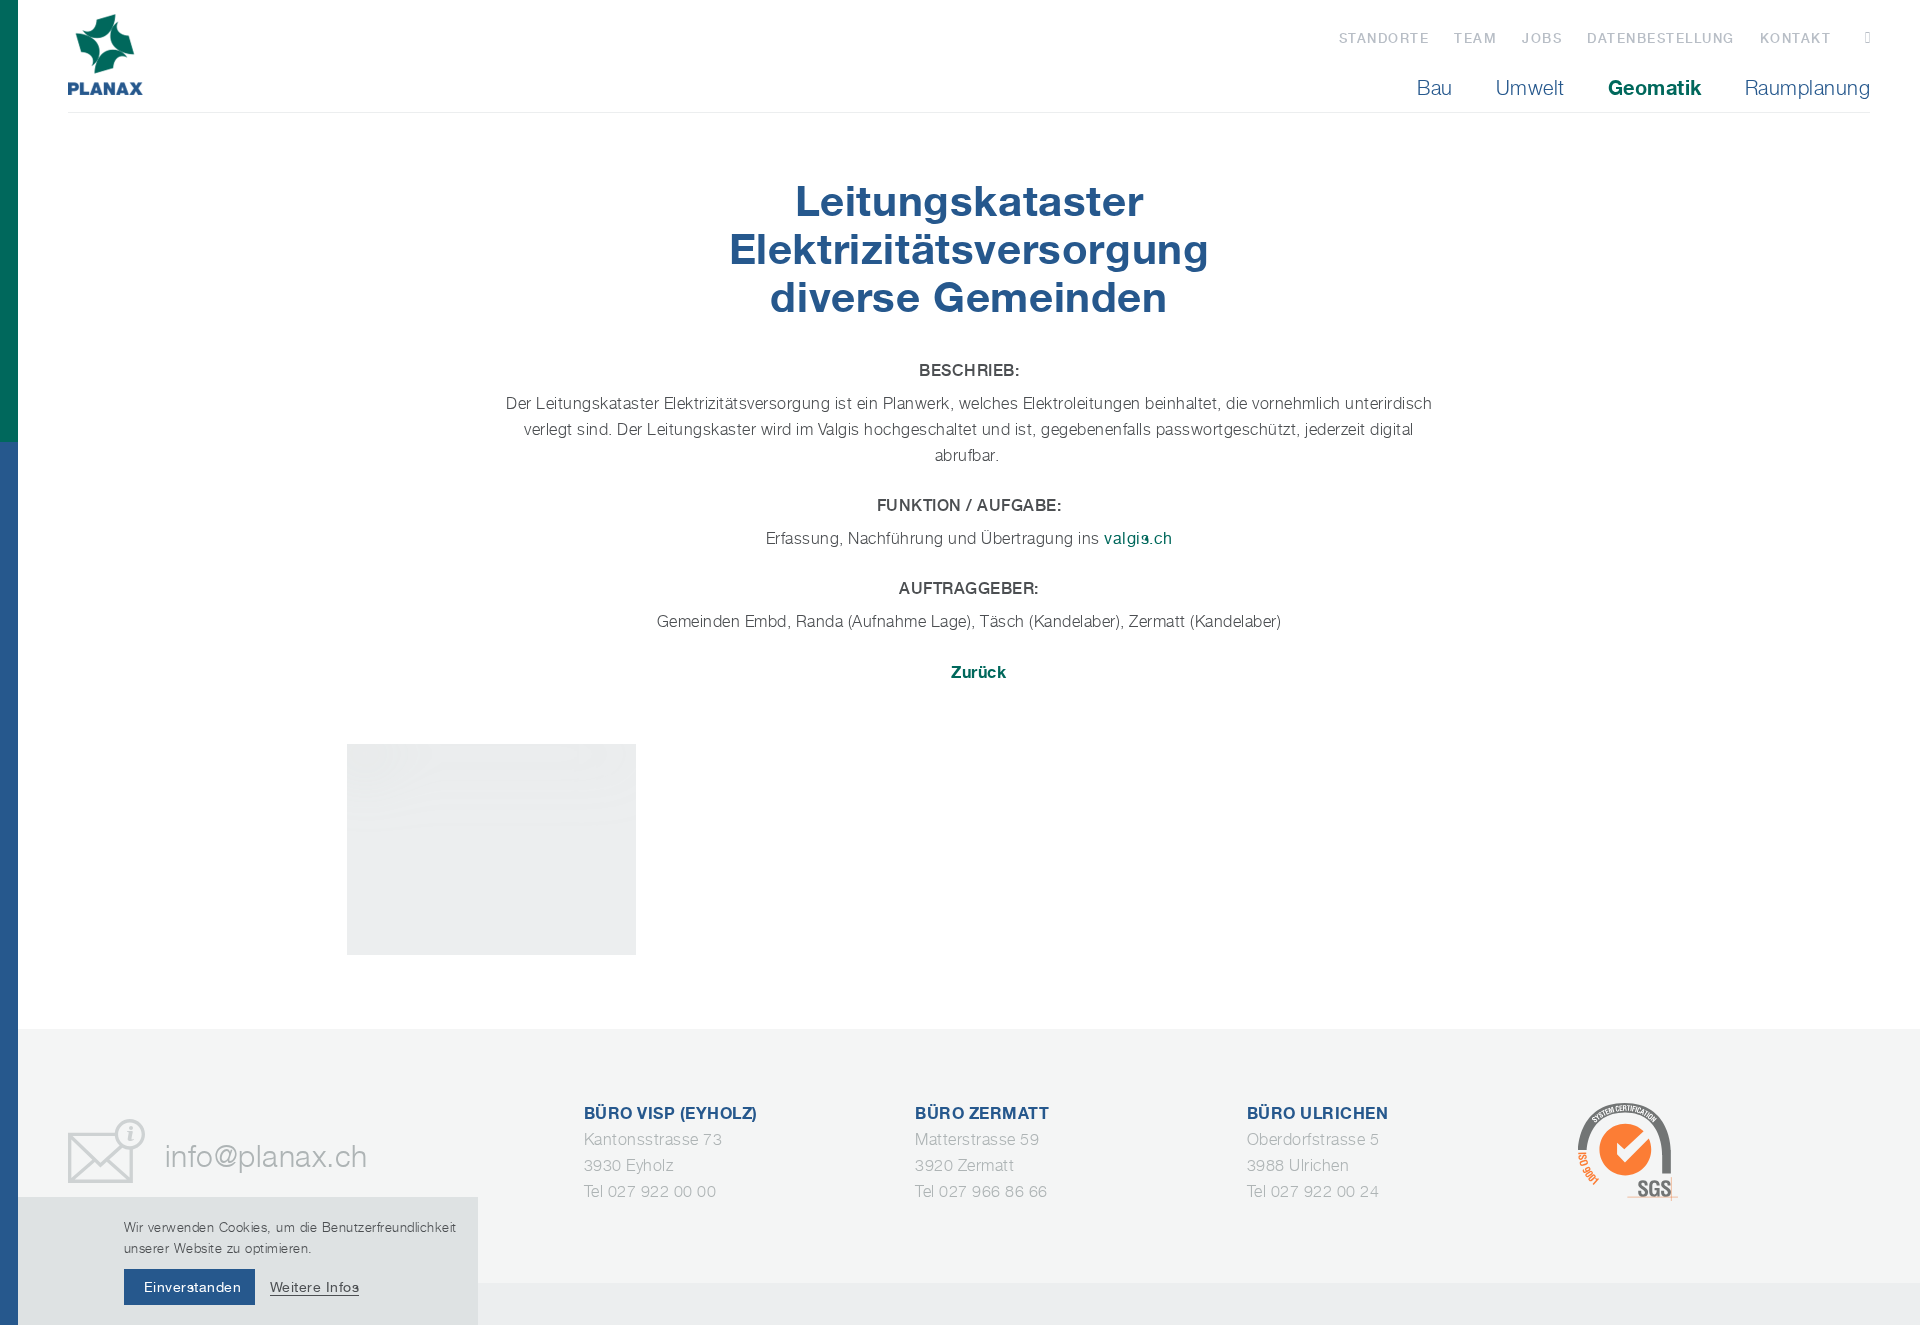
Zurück (978, 672)
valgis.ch (1138, 538)
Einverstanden (193, 1287)
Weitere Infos (315, 1287)
